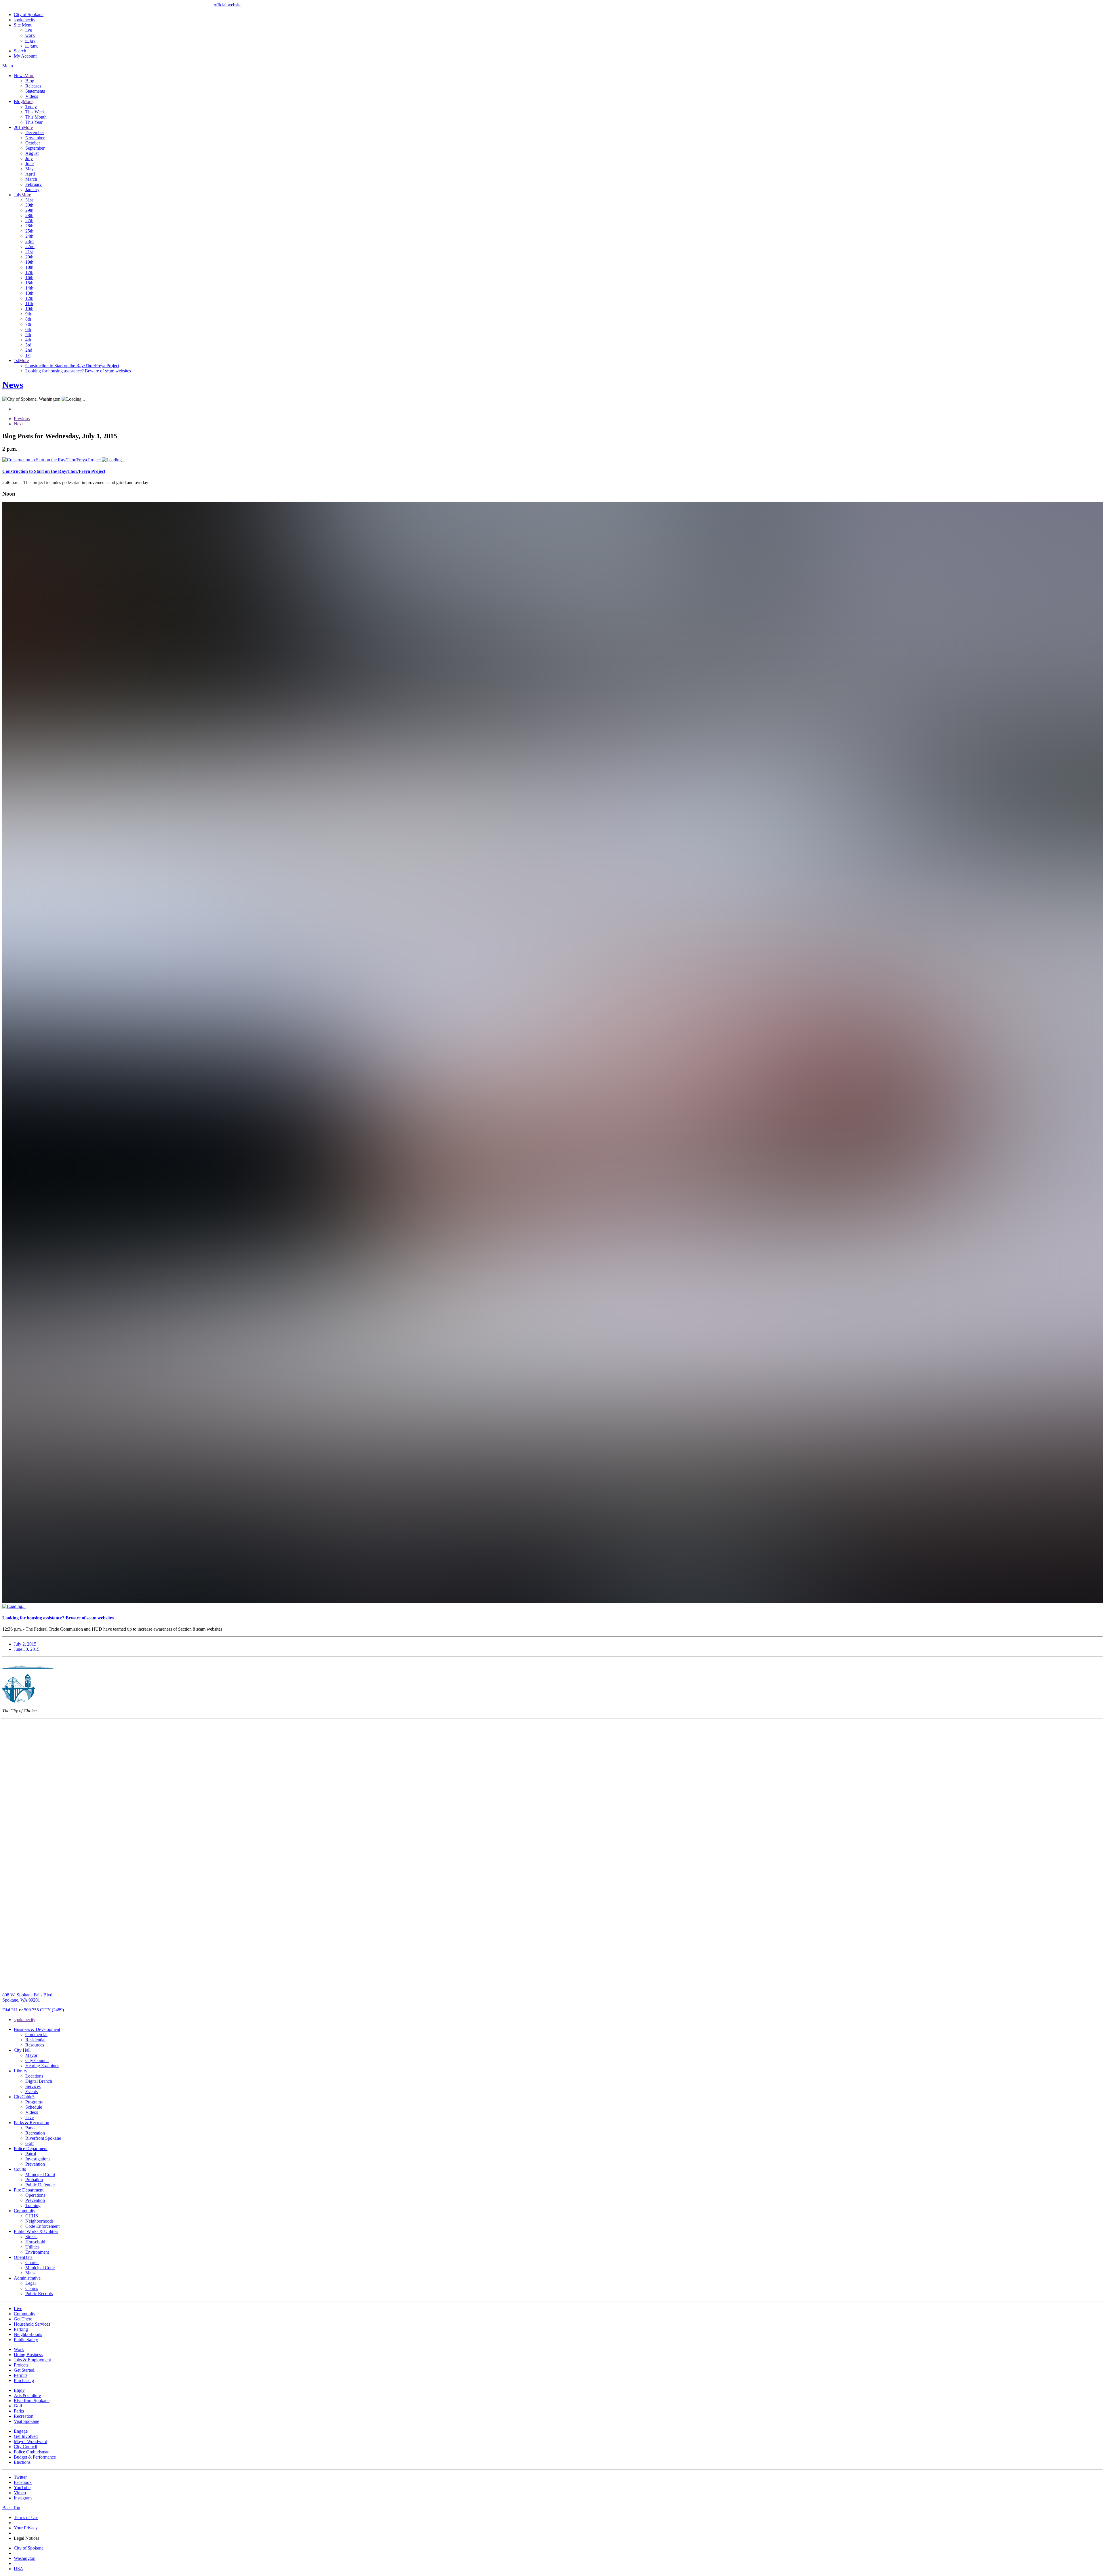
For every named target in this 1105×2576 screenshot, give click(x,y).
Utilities (32, 2247)
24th (29, 236)
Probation (34, 2180)
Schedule (34, 2107)
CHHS (32, 2216)
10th (29, 309)
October (33, 143)
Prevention (35, 2164)
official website (228, 5)
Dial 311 (10, 2010)
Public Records (39, 2294)
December (35, 133)
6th (28, 329)
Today (31, 107)
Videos (32, 96)
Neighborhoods (39, 2221)
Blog (30, 81)
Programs (34, 2102)
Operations (35, 2195)
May (29, 169)
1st (28, 355)
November (35, 138)
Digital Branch (39, 2081)
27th (29, 221)
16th (29, 278)
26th (29, 226)
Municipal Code (40, 2268)
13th (29, 293)
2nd (29, 350)
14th (29, 288)
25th (29, 231)
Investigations (38, 2159)
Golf (29, 2143)
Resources (35, 2045)
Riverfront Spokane (43, 2138)
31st (29, 200)
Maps (30, 2273)
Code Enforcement (42, 2226)
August (32, 153)
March (31, 179)
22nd (30, 246)
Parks (30, 2128)
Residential (35, 2040)
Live (29, 2117)
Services (33, 2086)
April (30, 174)
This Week (35, 112)
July (29, 158)
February (34, 184)
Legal (31, 2283)
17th (29, 272)
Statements (35, 91)
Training (33, 2205)
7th (28, 324)
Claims (32, 2288)
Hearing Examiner (42, 2066)
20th (29, 257)
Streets (31, 2237)
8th (28, 319)
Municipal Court (40, 2174)
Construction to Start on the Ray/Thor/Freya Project (72, 366)
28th (29, 215)
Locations (34, 2076)
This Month (36, 117)
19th (29, 262)
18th (29, 267)
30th (29, 205)
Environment (37, 2252)
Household (35, 2242)
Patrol (31, 2154)
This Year (34, 122)
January (32, 190)
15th (29, 283)
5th (28, 335)
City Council (37, 2060)
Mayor (31, 2055)
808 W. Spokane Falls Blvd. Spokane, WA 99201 (28, 1997)
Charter (32, 2262)
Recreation (35, 2133)
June (29, 164)
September (35, 148)
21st (29, 252)
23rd (29, 241)
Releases (33, 86)
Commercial (36, 2035)
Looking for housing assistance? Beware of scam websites (78, 371)
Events (32, 2092)
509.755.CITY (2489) (44, 2010)
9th (28, 314)
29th (29, 210)
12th (29, 298)
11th (29, 303)
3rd (28, 345)
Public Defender (40, 2185)
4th (28, 340)
